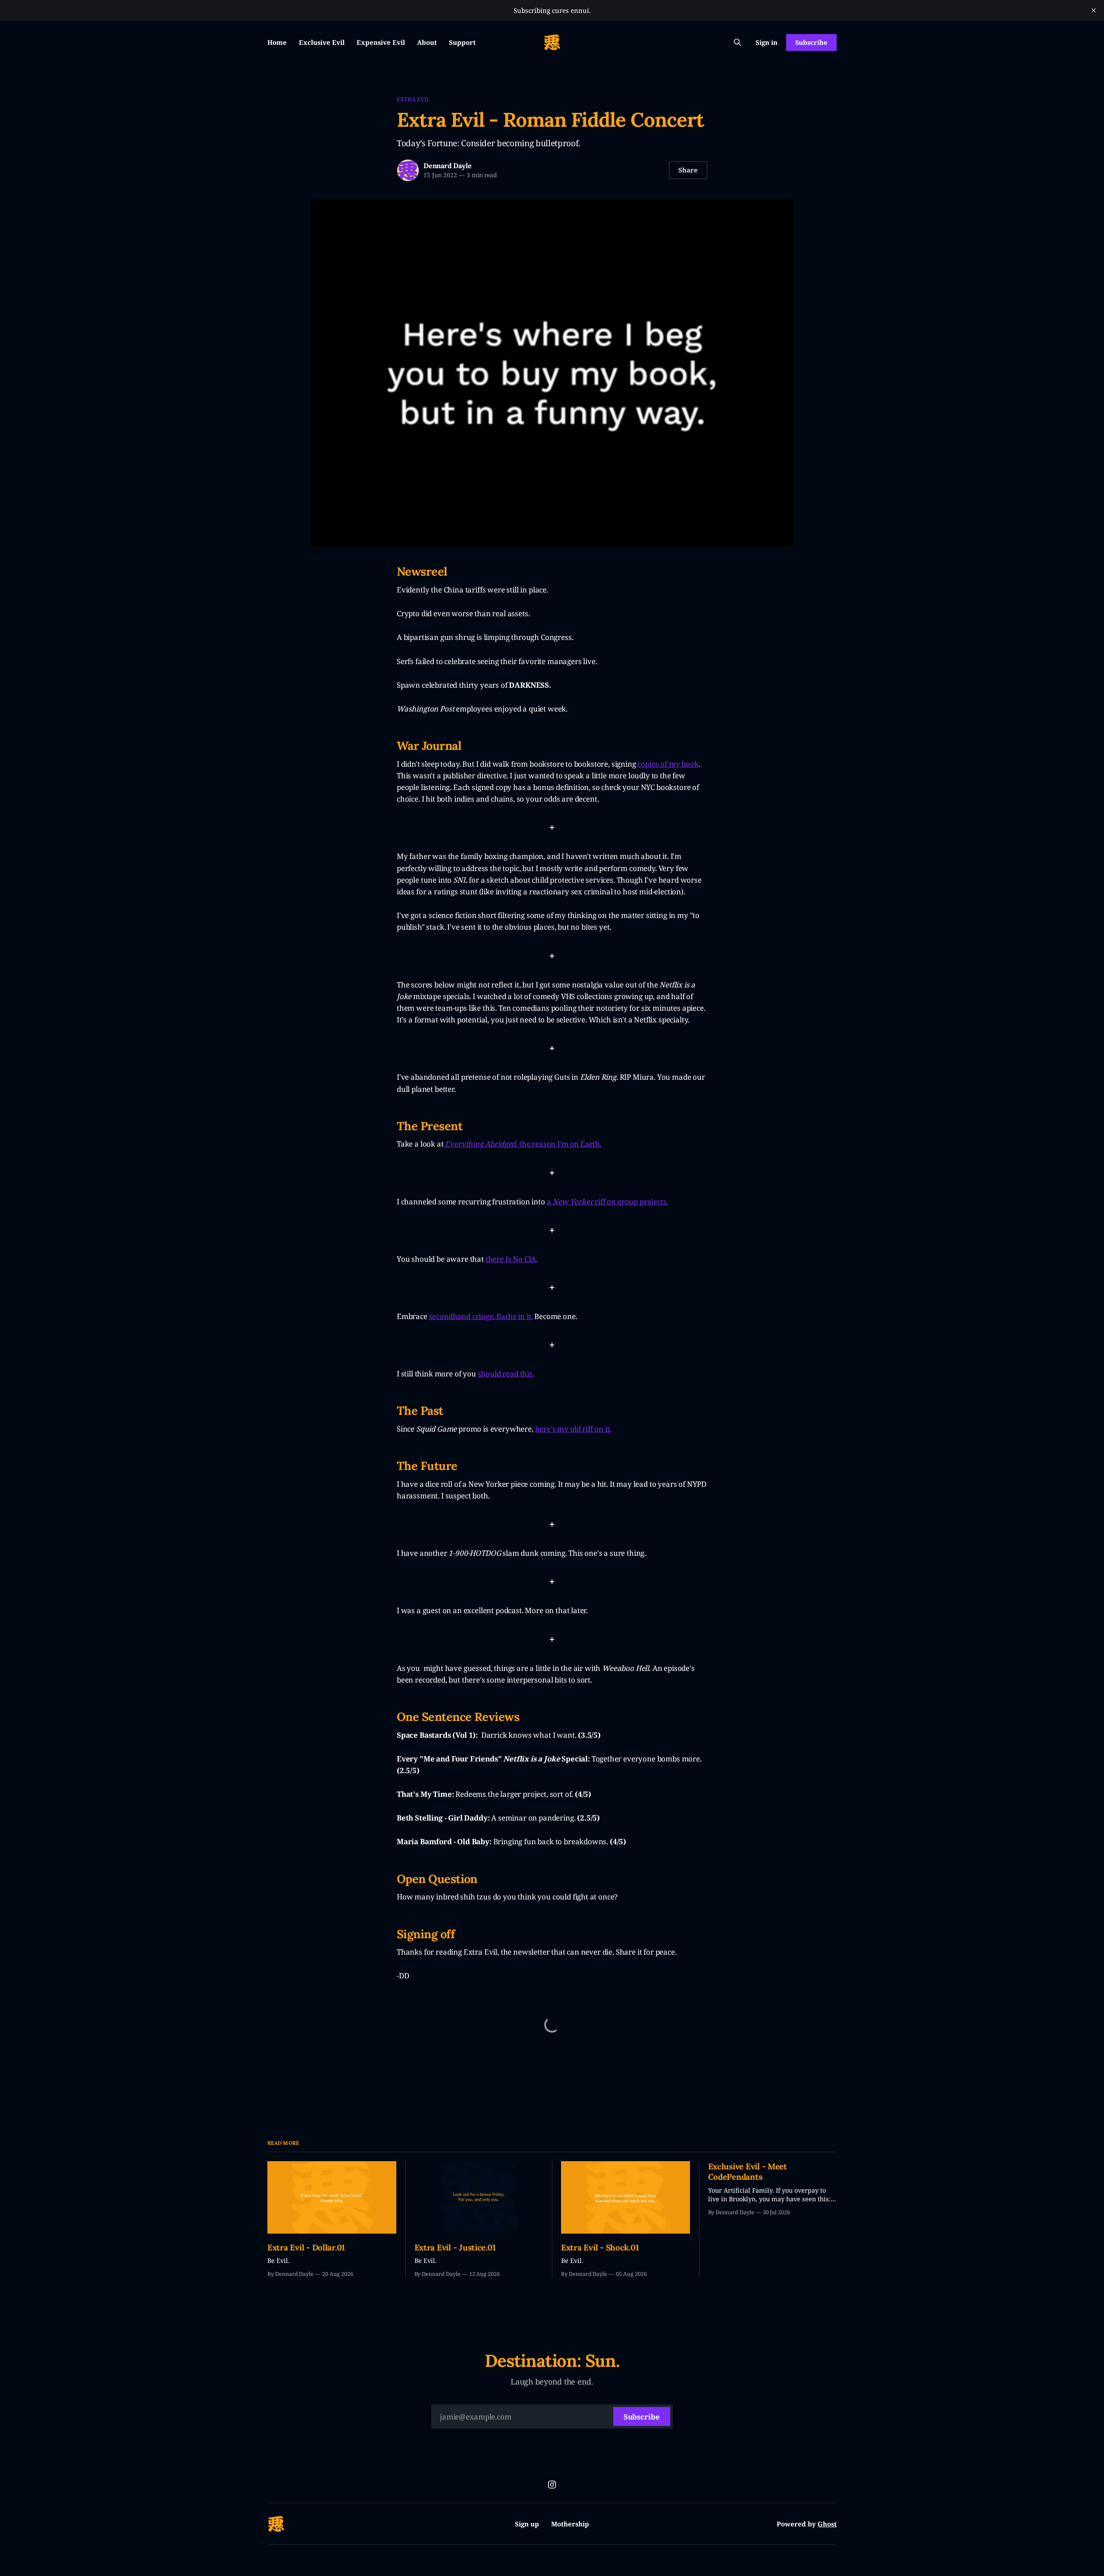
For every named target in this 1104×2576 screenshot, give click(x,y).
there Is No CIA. (512, 1259)
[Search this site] (737, 42)
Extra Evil (413, 99)
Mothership (570, 2524)
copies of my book (668, 764)
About (427, 42)
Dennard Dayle (447, 166)
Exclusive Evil (322, 42)
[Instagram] (552, 2485)
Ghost (827, 2524)
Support (462, 42)
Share (688, 170)
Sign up (527, 2524)
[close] (1094, 10)
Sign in (767, 42)
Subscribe (811, 42)
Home (277, 42)
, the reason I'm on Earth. (559, 1144)
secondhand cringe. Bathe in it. (481, 1316)
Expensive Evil (381, 42)
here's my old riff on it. (573, 1429)
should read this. (506, 1374)
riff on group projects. (631, 1202)
